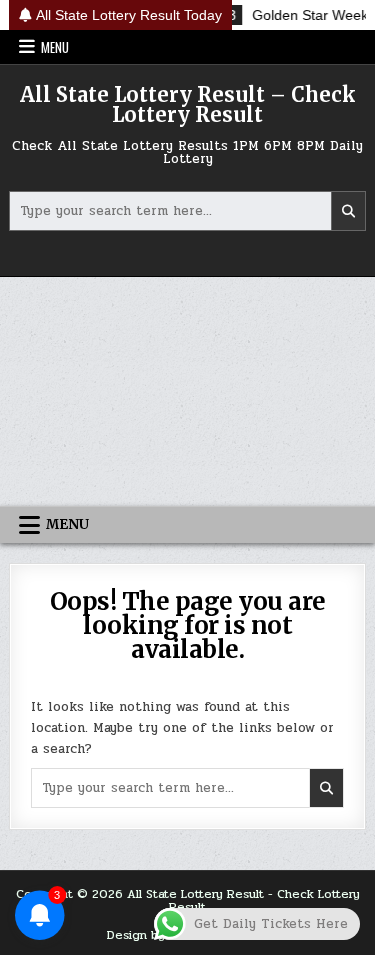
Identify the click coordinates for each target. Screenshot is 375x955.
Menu (55, 47)
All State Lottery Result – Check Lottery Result (188, 104)
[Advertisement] (187, 391)
